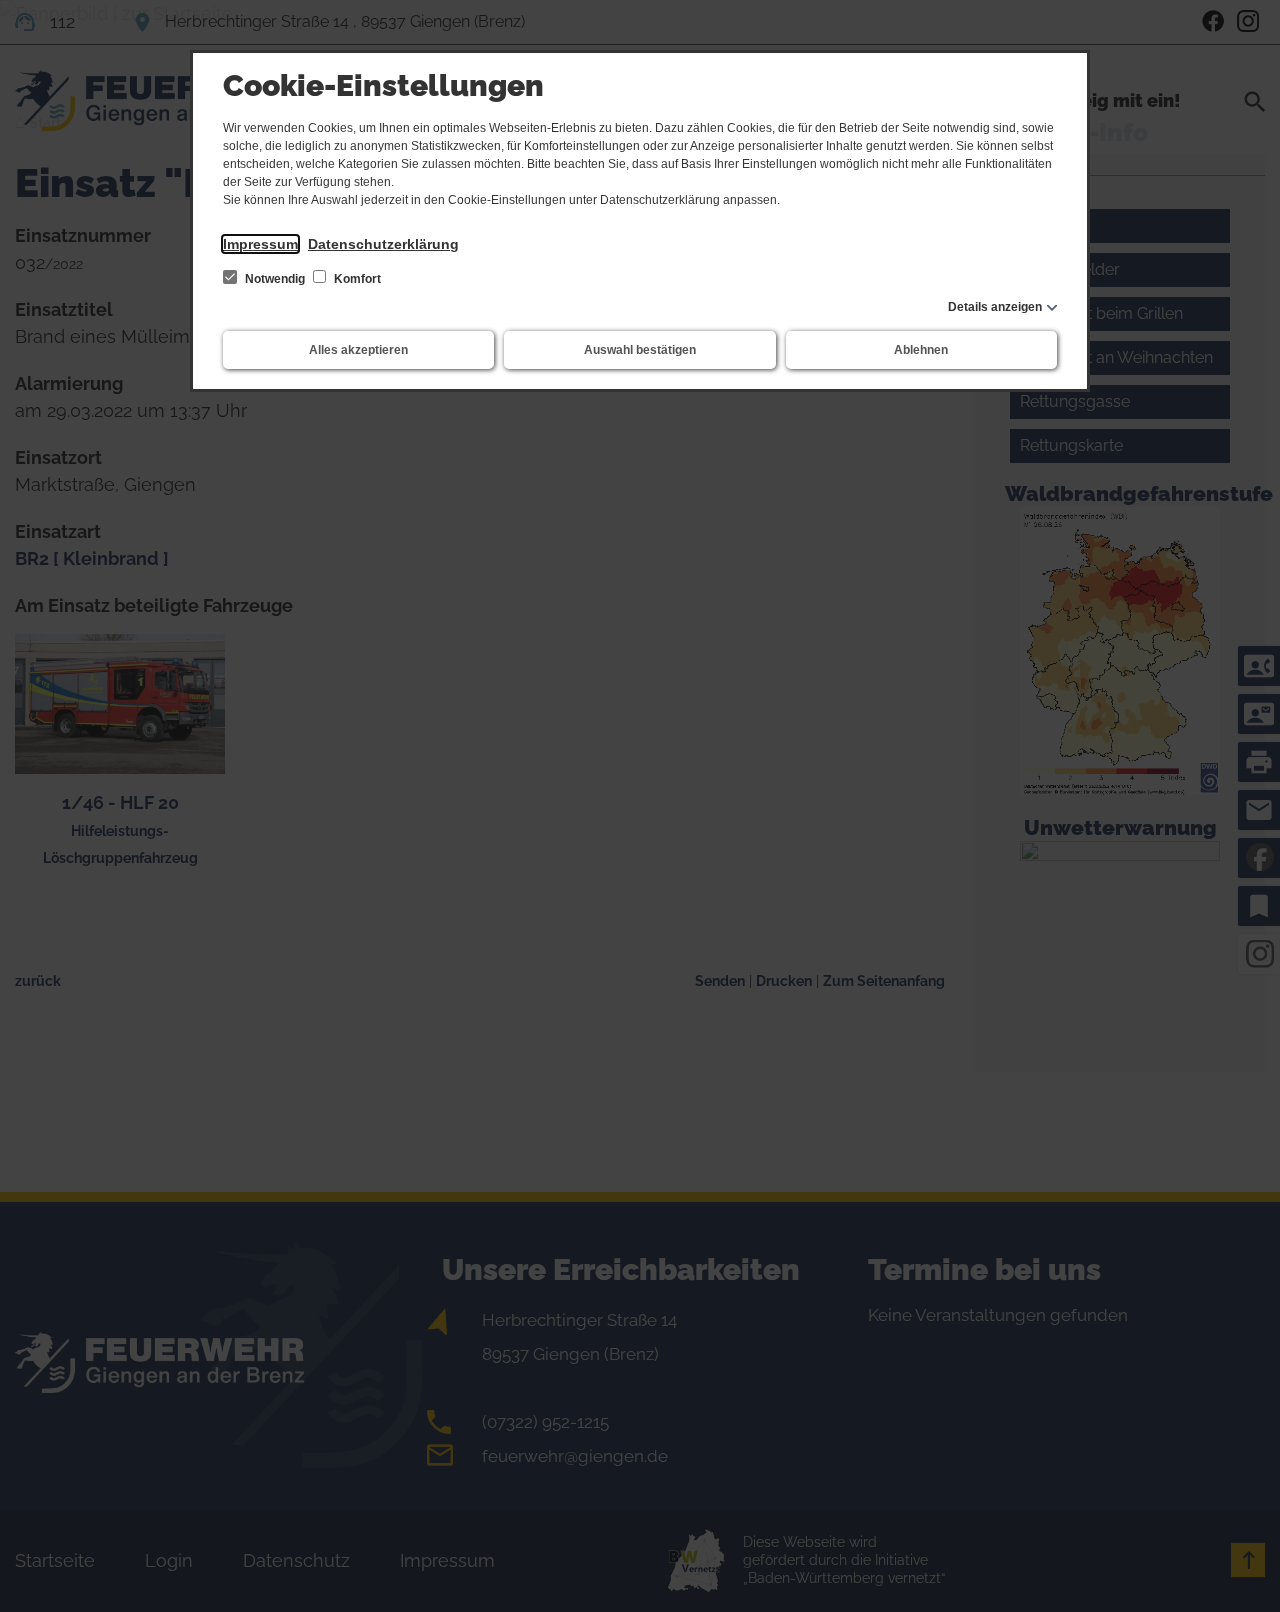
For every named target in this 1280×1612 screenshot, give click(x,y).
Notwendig (275, 279)
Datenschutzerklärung (383, 244)
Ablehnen (921, 350)
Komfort (356, 279)
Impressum (260, 244)
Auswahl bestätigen (640, 350)
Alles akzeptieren (358, 350)
